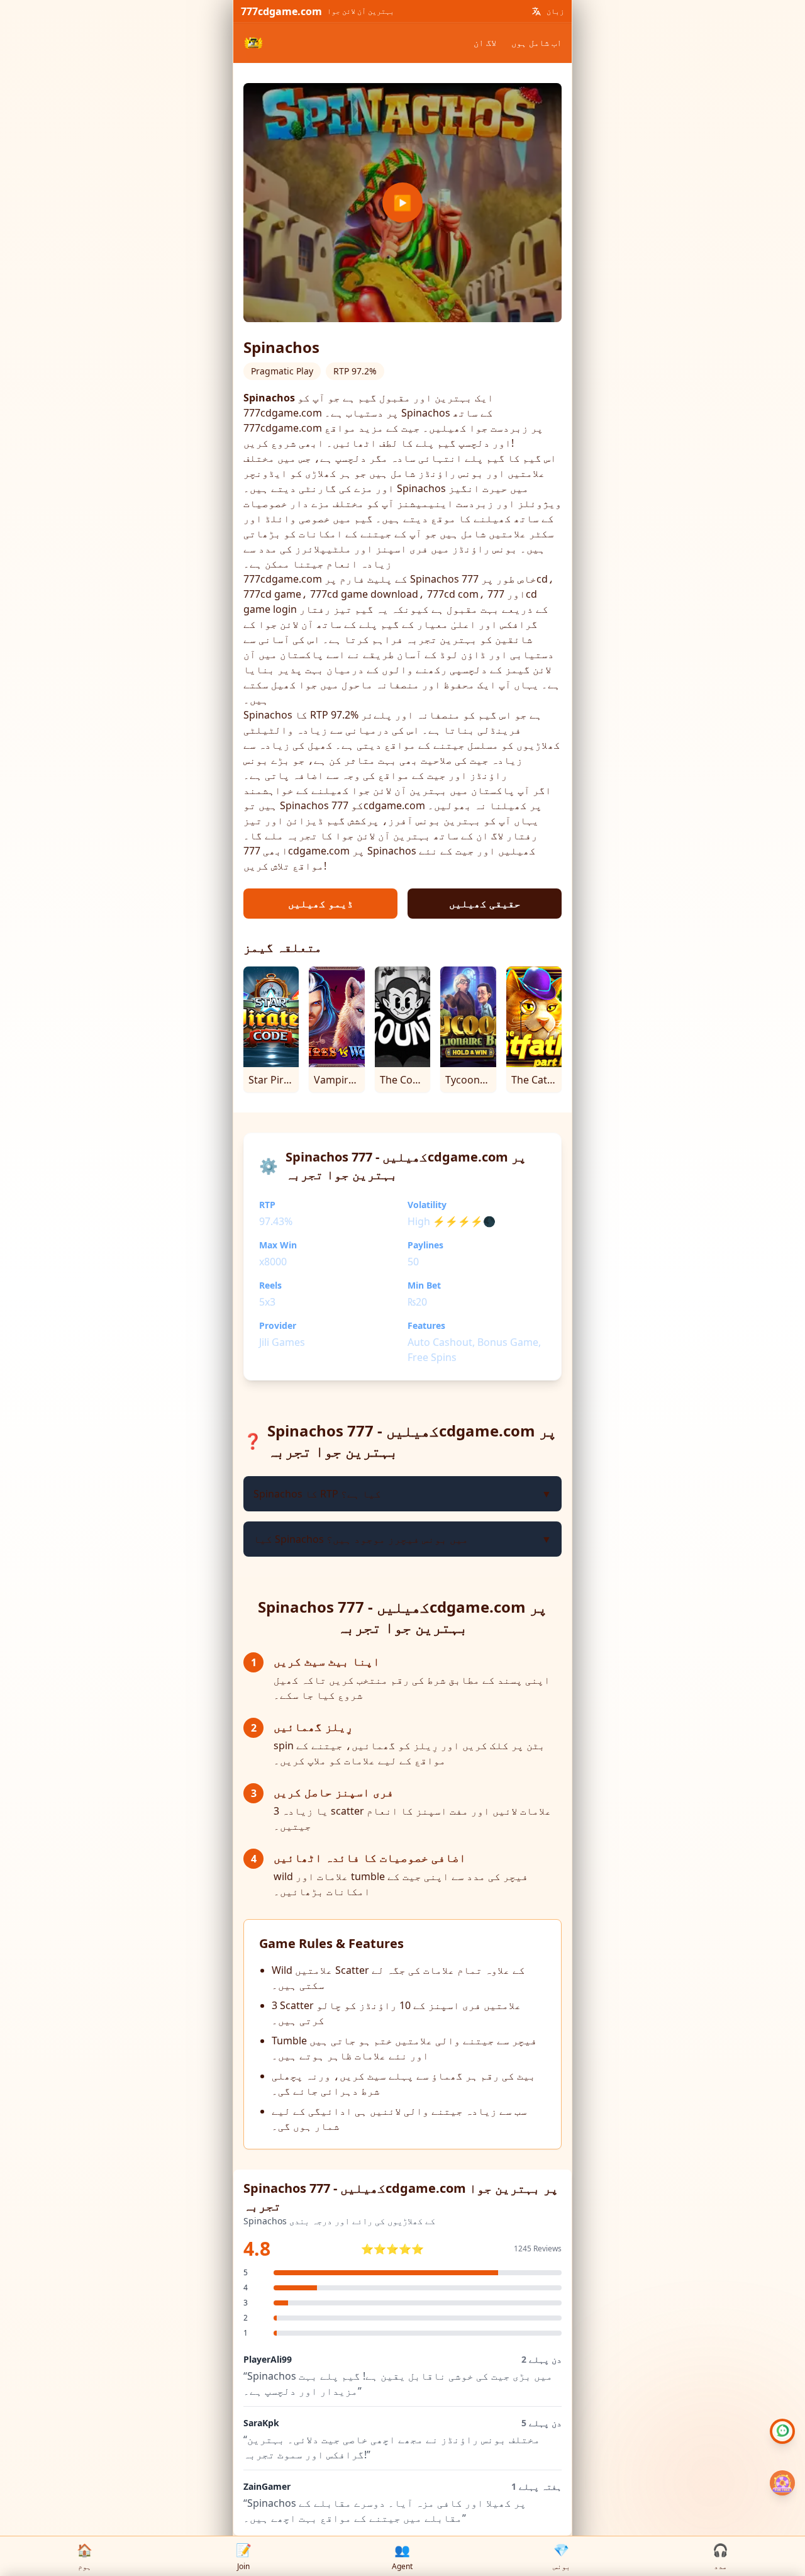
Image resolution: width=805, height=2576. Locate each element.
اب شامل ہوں (536, 42)
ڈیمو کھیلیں (321, 904)
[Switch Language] (536, 11)
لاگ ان (485, 42)
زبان (555, 11)
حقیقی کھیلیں (485, 904)
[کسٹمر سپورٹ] (782, 2431)
